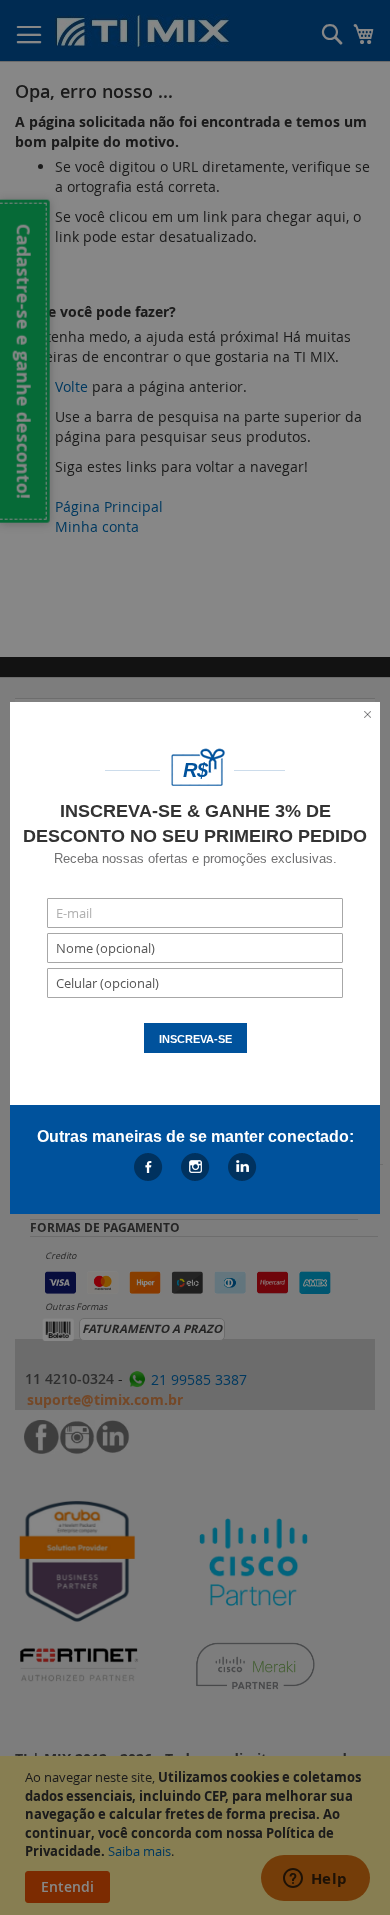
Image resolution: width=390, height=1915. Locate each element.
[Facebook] (148, 1167)
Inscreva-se (195, 1039)
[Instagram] (195, 1167)
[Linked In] (242, 1167)
